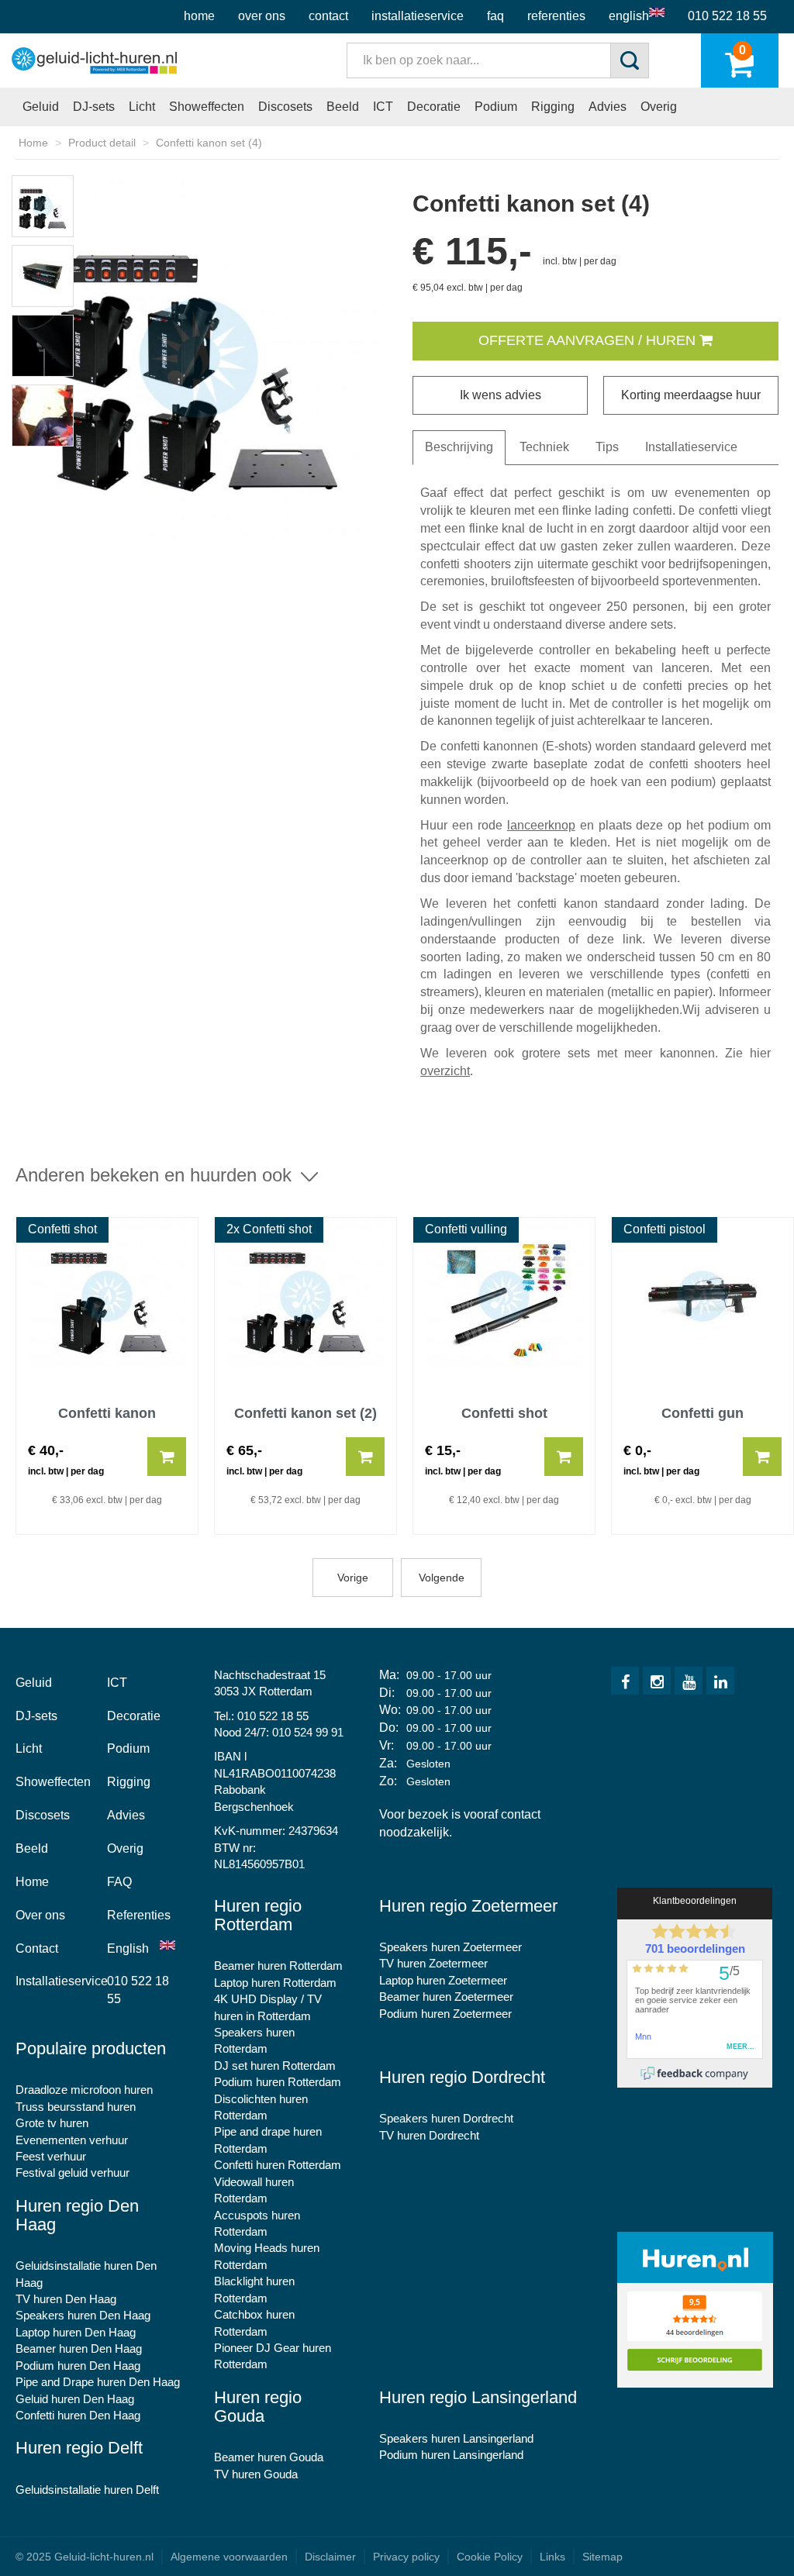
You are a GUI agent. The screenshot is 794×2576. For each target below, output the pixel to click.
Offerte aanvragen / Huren (589, 340)
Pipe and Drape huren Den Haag (98, 2382)
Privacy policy (406, 2557)
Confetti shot (504, 1414)
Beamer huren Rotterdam (278, 1966)
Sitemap (602, 2557)
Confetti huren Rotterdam (278, 2165)
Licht (142, 107)
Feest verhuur (51, 2156)
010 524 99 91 (308, 1732)
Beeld (343, 107)
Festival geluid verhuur (72, 2173)
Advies (608, 107)
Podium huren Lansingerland (451, 2455)
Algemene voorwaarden (229, 2557)
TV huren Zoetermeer (433, 1963)
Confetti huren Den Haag (78, 2415)
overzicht (445, 1071)
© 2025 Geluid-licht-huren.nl (85, 2557)
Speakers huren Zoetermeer (451, 1947)
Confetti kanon (107, 1414)
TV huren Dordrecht (429, 2135)
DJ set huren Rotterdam (275, 2066)
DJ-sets (94, 107)
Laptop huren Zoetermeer (443, 1980)
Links (552, 2557)
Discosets (285, 107)
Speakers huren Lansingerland (456, 2438)
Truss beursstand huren (76, 2107)
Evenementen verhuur (72, 2140)
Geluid (41, 107)
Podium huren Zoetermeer (445, 2014)
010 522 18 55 (727, 16)
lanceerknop (541, 825)
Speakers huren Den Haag (83, 2315)
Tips (607, 447)
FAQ (495, 16)
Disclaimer (330, 2557)
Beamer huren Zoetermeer (446, 1997)
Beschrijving (459, 447)
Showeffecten (207, 107)
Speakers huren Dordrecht (446, 2118)
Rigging (553, 107)
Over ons (262, 16)
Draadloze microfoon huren (84, 2090)
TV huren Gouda (256, 2474)
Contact (328, 16)
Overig (659, 107)
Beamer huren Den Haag (79, 2348)
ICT (383, 107)
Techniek (544, 447)
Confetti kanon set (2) (306, 1414)
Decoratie (434, 107)
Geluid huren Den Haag (75, 2399)
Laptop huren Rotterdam (275, 1983)
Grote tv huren (52, 2123)
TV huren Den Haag (66, 2299)
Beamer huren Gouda (269, 2457)
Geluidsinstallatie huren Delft (87, 2490)
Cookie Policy (490, 2557)
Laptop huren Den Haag (76, 2332)
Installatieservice (418, 16)
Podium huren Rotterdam (278, 2082)
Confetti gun (703, 1414)
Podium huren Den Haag (78, 2366)
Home (199, 16)
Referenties (556, 16)
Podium (496, 107)
